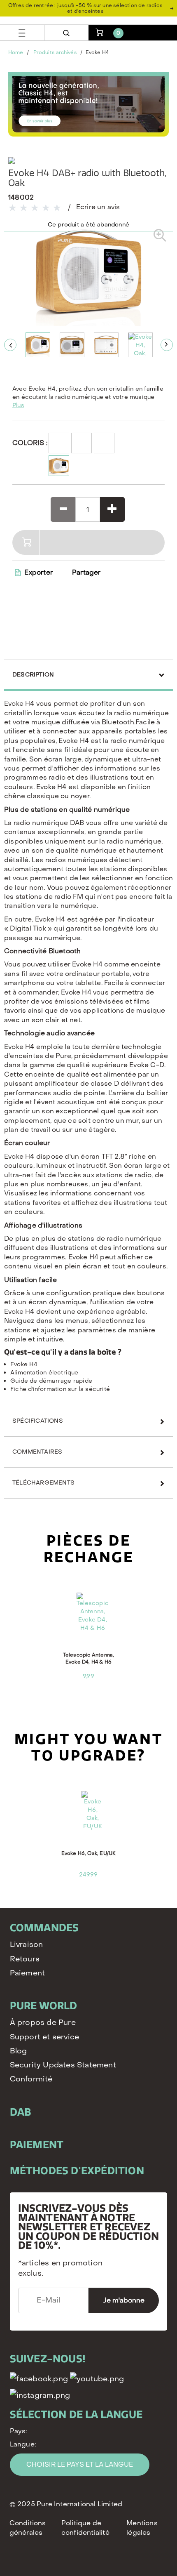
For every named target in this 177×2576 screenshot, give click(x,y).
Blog (19, 2051)
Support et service (45, 2037)
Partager (86, 573)
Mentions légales (142, 2528)
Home (16, 52)
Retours (25, 1959)
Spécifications (38, 1421)
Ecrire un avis (98, 207)
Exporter (38, 572)
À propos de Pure (43, 2023)
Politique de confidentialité (85, 2528)
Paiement (28, 1973)
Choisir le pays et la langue (80, 2464)
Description (33, 675)
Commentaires (37, 1452)
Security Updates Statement (63, 2065)
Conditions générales (28, 2528)
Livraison (27, 1945)
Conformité (31, 2079)
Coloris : (28, 443)
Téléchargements (43, 1483)
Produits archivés (55, 52)
